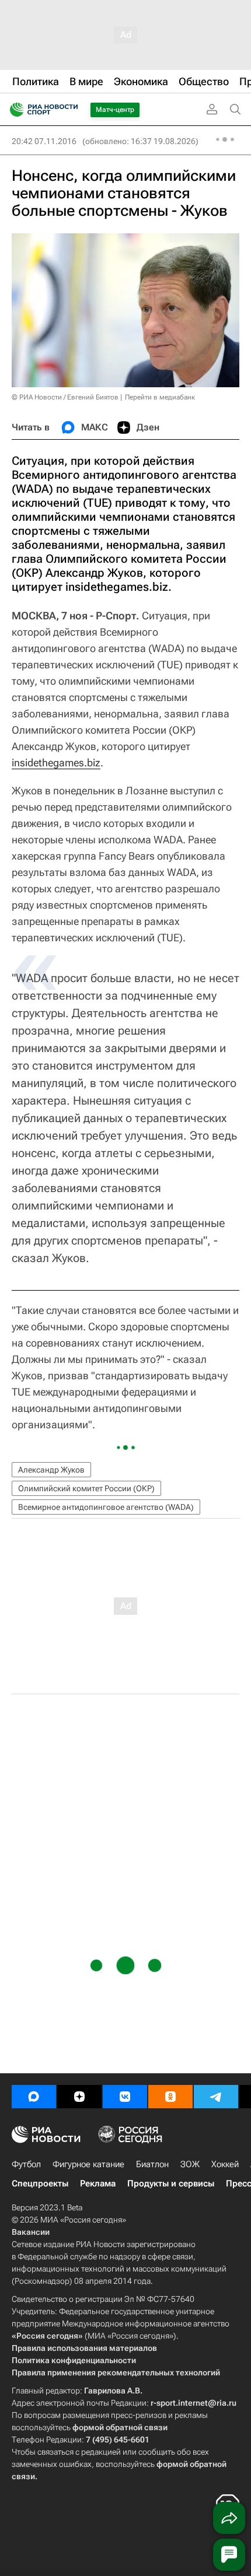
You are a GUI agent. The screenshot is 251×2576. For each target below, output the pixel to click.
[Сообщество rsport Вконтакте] (125, 2097)
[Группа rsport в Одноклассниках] (170, 2097)
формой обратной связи (120, 2427)
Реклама (98, 2184)
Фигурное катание (88, 2164)
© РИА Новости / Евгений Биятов (65, 397)
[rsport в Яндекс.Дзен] (79, 2097)
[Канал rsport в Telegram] (216, 2097)
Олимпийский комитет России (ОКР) (86, 1488)
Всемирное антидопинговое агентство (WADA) (106, 1507)
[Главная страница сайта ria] (13, 110)
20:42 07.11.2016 (44, 141)
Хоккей (225, 2164)
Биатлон (152, 2164)
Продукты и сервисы (171, 2184)
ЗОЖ (190, 2164)
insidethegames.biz (56, 763)
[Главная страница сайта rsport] (70, 110)
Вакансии (31, 2232)
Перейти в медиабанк (160, 397)
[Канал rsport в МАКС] (34, 2097)
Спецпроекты (40, 2184)
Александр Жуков (51, 1470)
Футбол (26, 2164)
